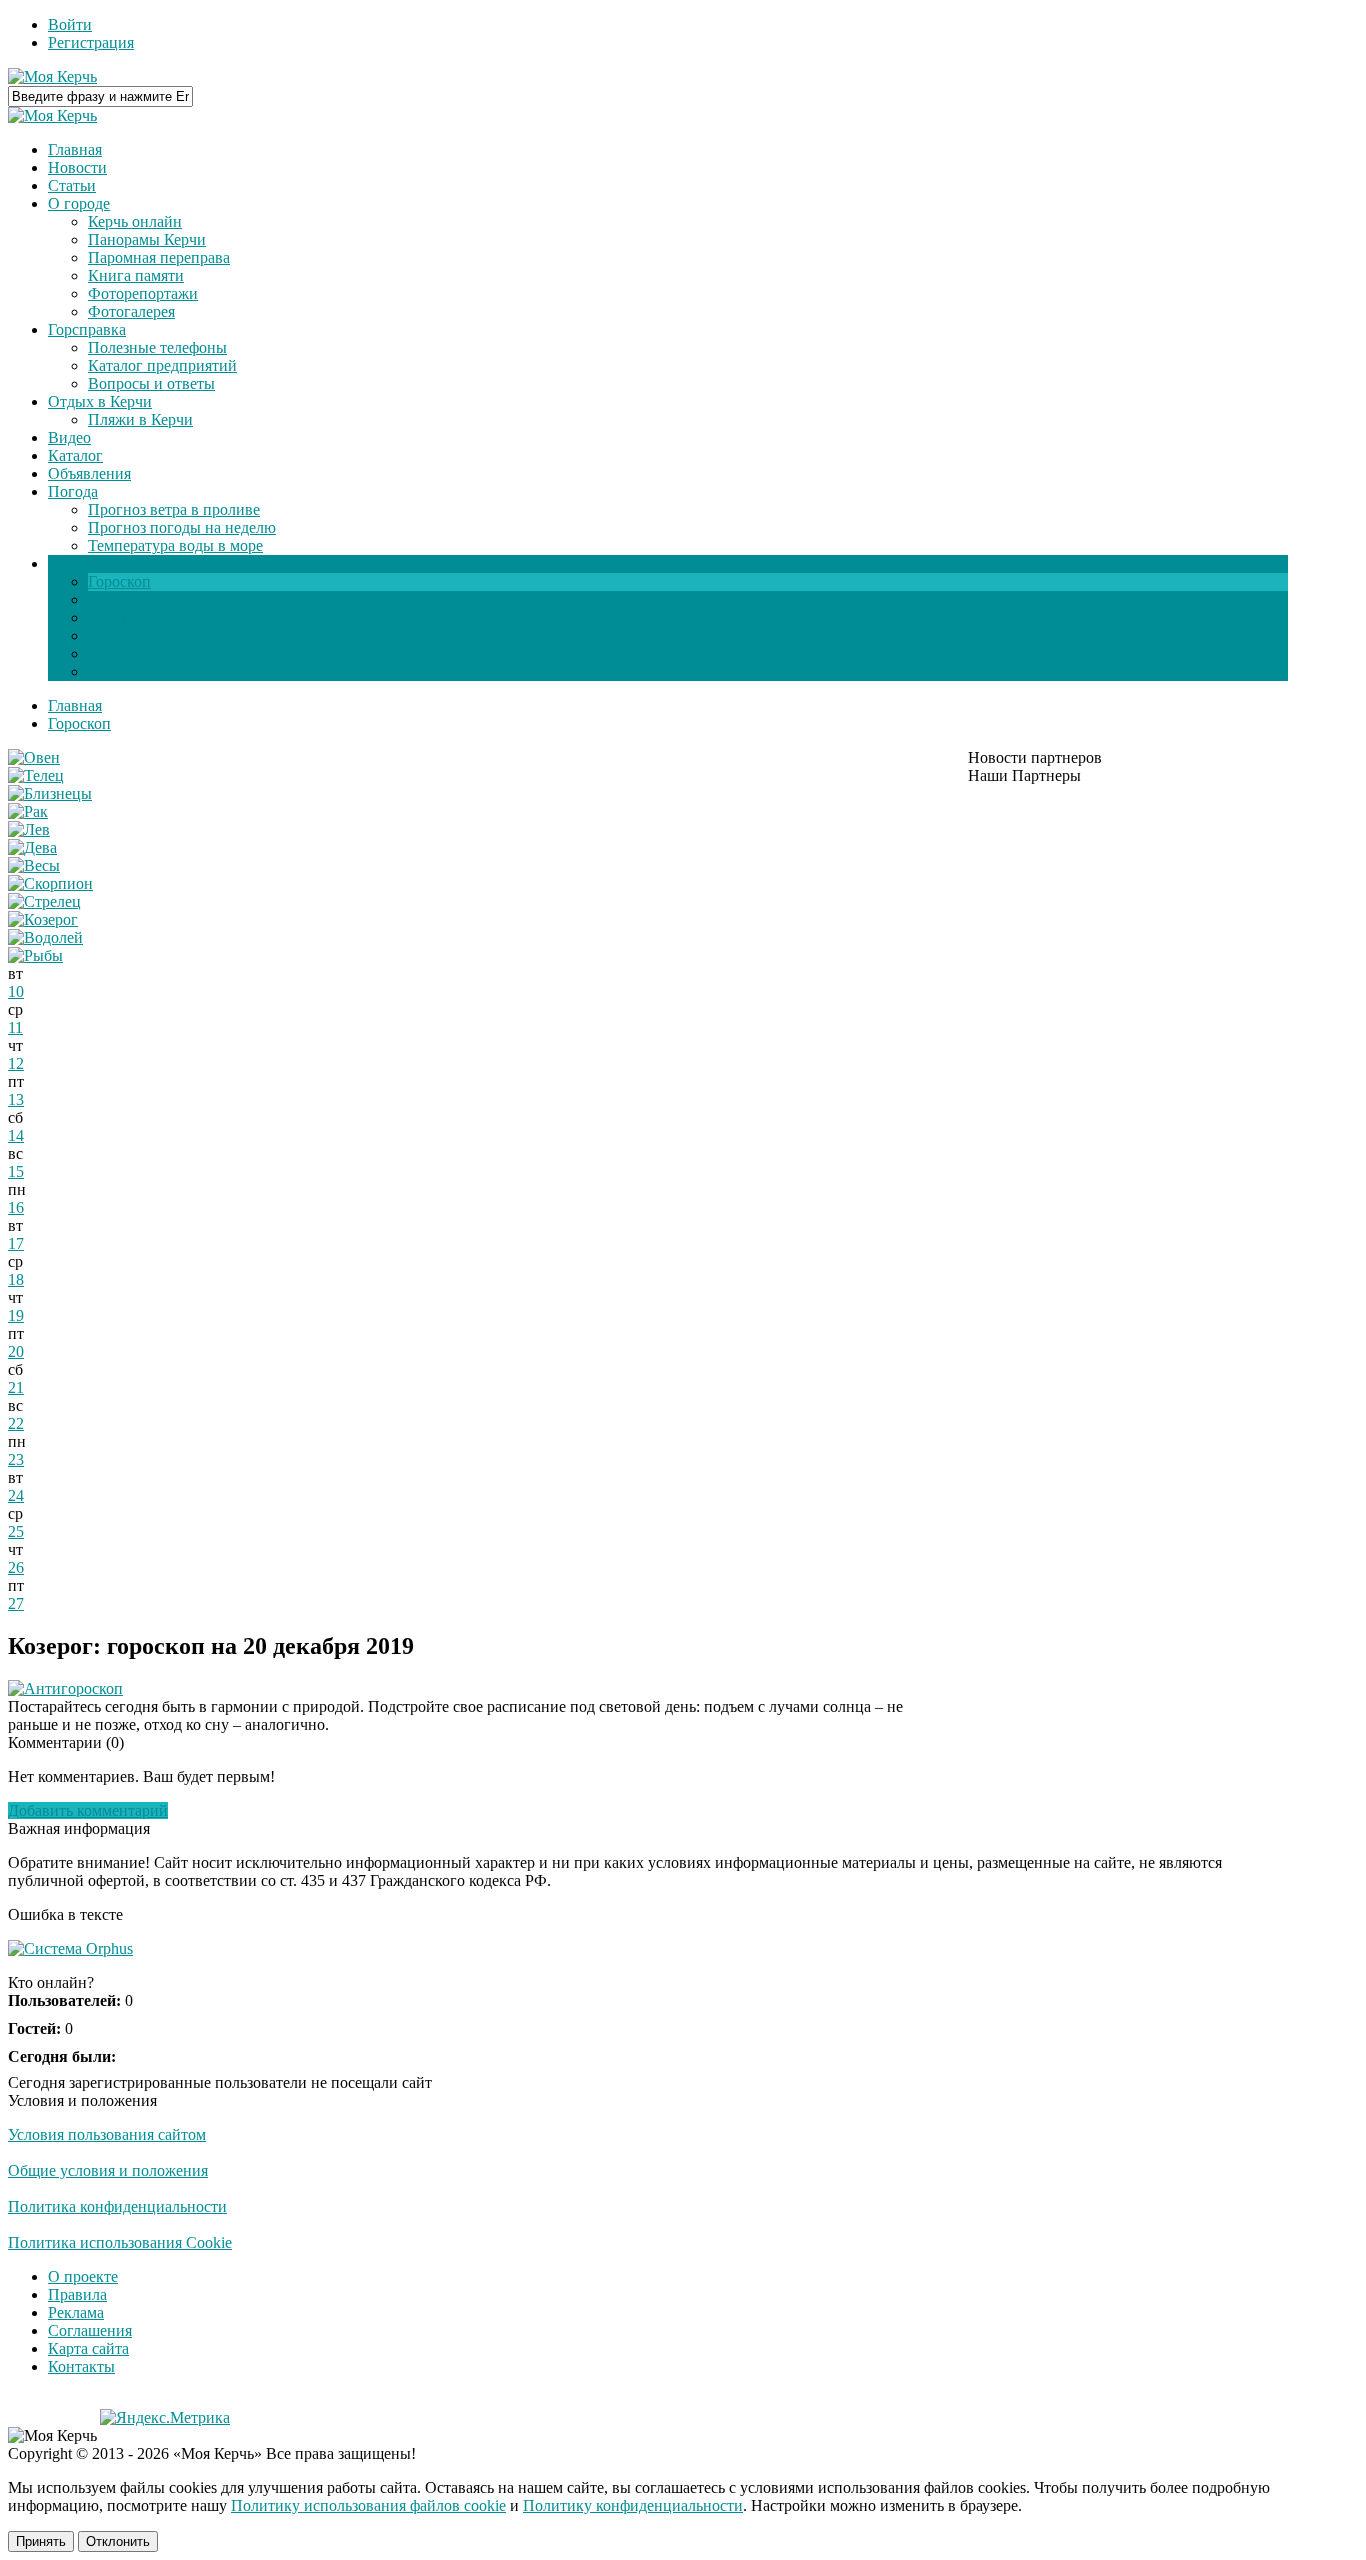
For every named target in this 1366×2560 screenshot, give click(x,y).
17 (16, 1243)
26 (16, 1567)
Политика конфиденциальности (117, 2206)
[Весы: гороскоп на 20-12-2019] (34, 865)
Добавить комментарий (88, 1810)
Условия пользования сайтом (107, 2134)
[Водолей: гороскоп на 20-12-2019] (45, 937)
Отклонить (118, 2541)
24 (16, 1495)
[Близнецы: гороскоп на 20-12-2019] (50, 793)
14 (16, 1135)
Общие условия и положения (108, 2170)
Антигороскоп (73, 1688)
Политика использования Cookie (120, 2242)
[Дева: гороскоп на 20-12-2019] (32, 847)
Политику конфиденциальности (633, 2505)
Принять (41, 2541)
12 (16, 1063)
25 (16, 1531)
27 (16, 1603)
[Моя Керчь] (52, 76)
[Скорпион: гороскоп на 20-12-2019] (50, 883)
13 (16, 1099)
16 (16, 1207)
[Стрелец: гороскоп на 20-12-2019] (44, 901)
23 (16, 1459)
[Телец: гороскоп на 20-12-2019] (36, 775)
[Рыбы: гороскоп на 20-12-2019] (35, 955)
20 (16, 1351)
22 (16, 1423)
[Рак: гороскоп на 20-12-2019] (28, 811)
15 (16, 1171)
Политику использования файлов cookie (368, 2505)
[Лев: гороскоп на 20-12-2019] (29, 829)
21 (16, 1387)
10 (16, 991)
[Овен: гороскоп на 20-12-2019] (34, 757)
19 (16, 1315)
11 (15, 1027)
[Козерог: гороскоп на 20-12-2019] (43, 919)
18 (16, 1279)
